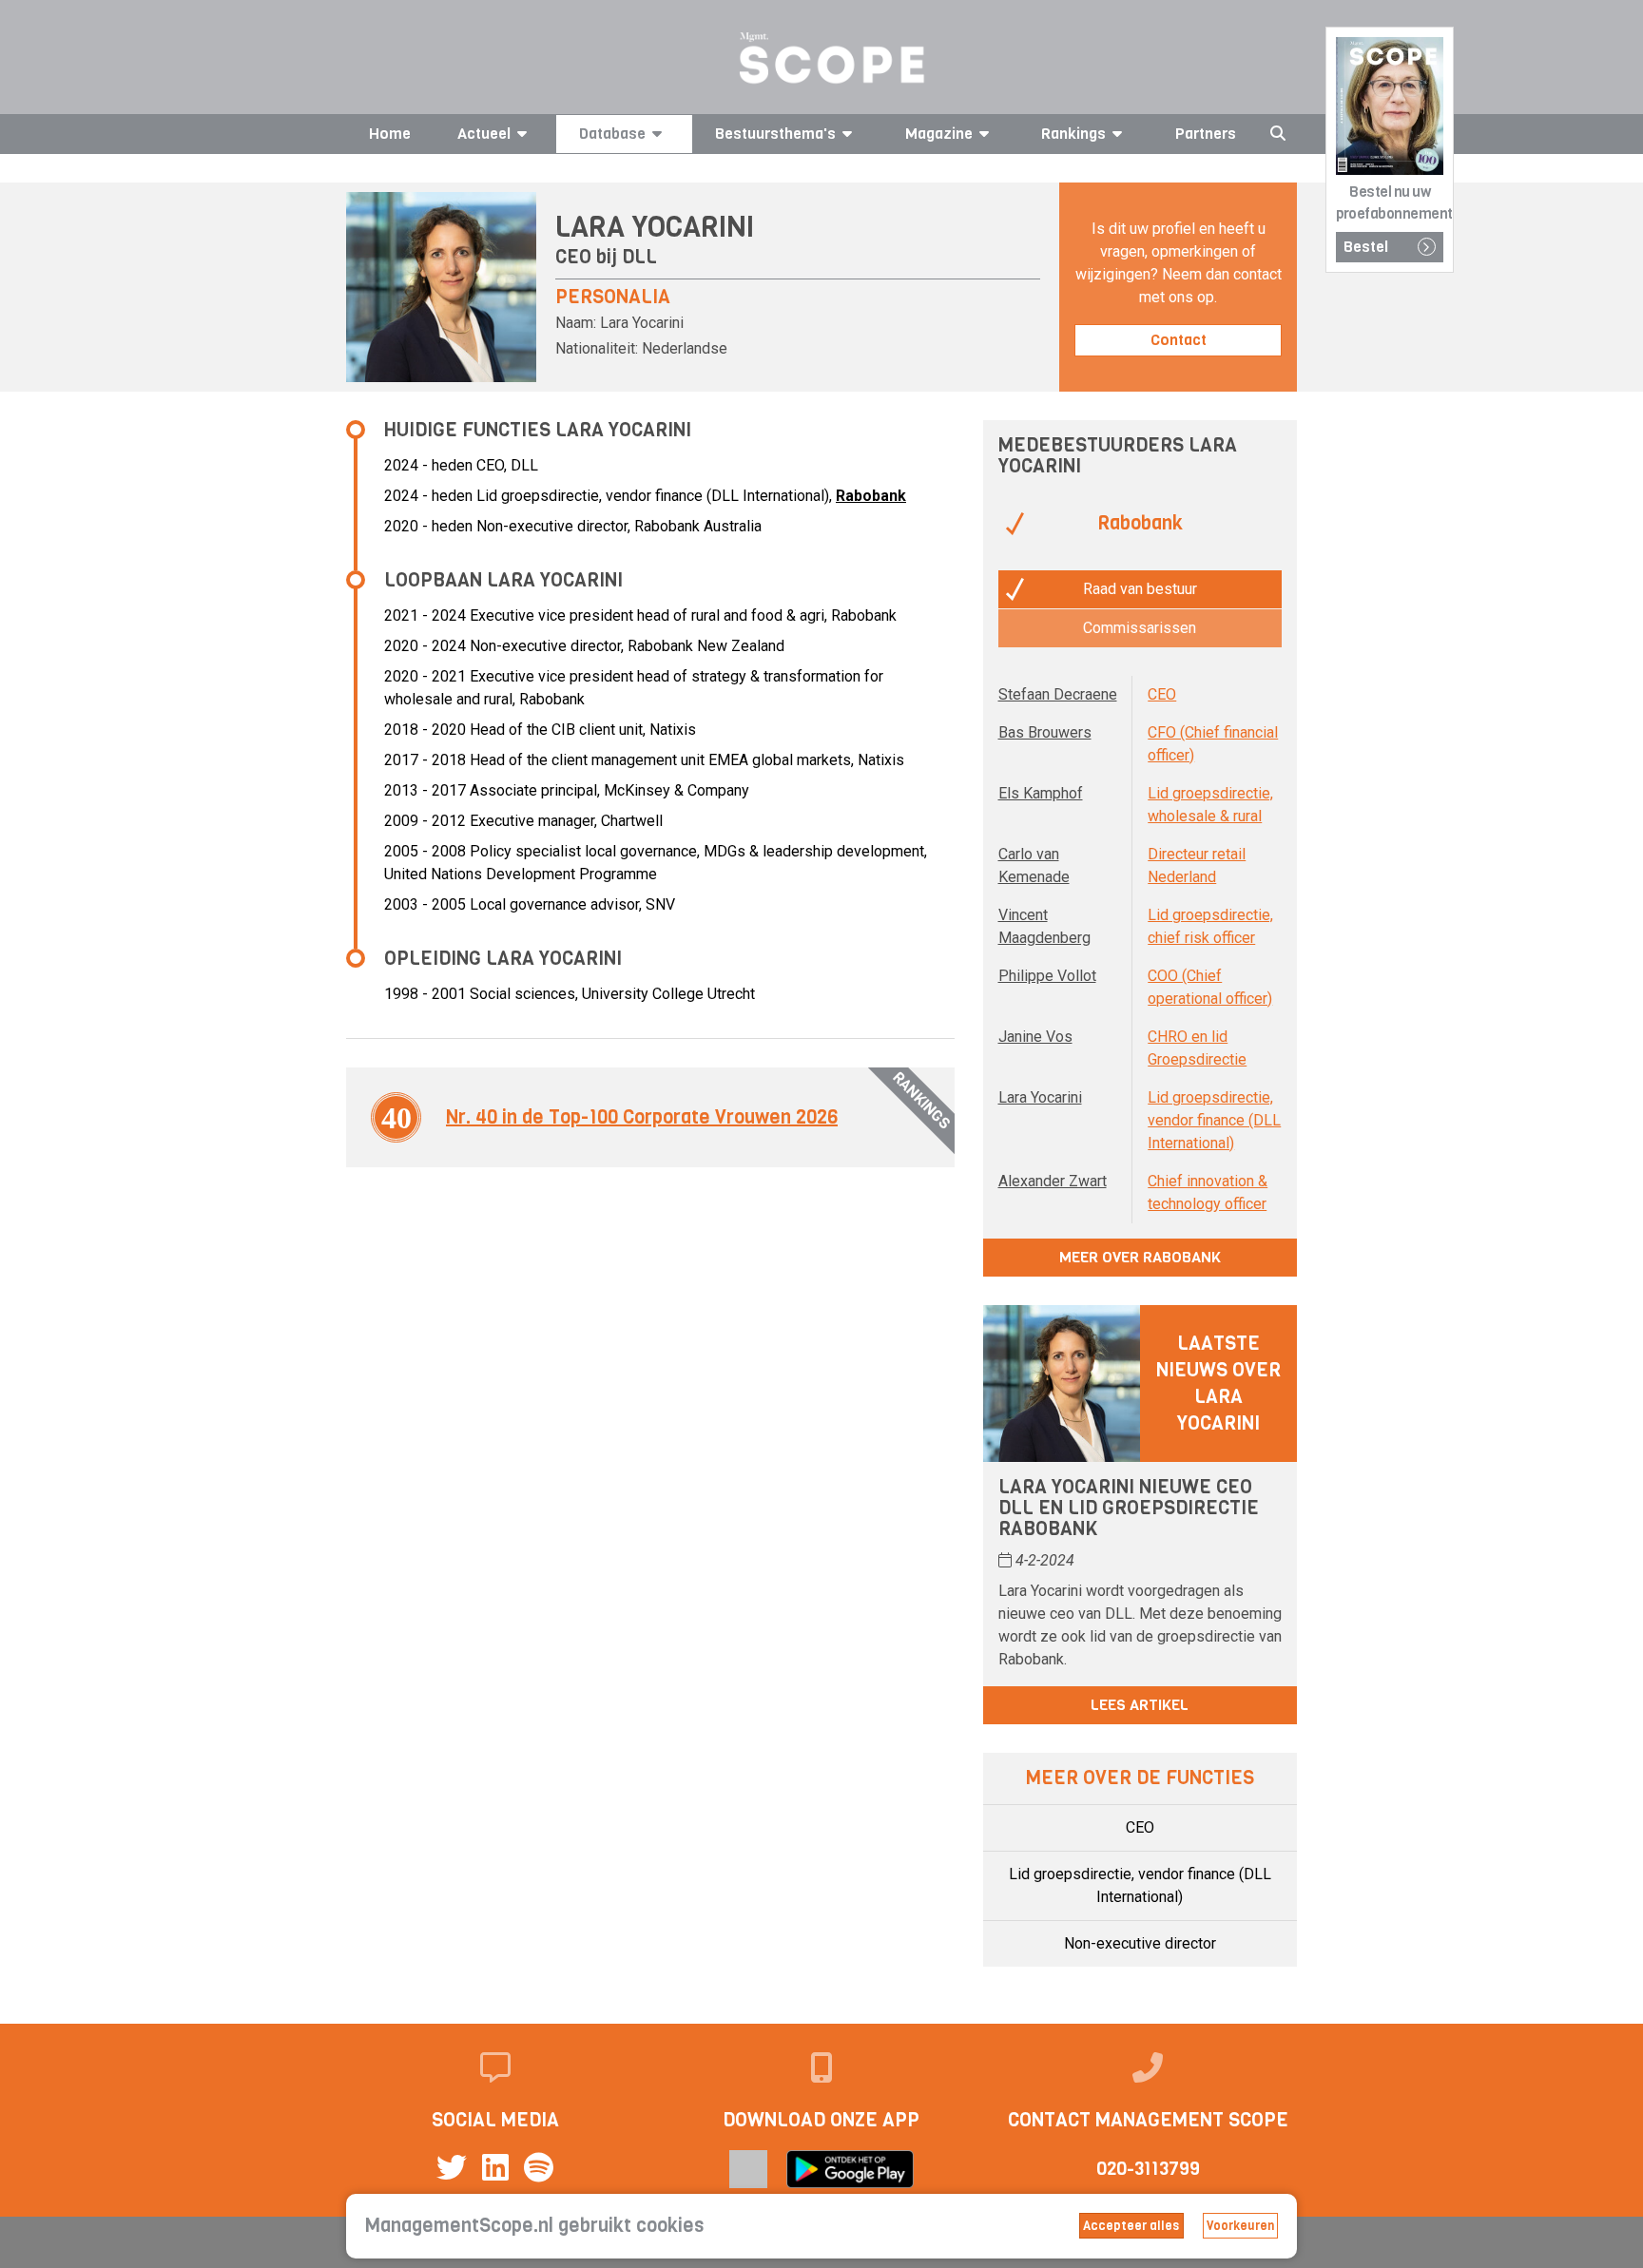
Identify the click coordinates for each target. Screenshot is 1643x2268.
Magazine (939, 134)
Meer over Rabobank (1140, 1257)
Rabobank (871, 496)
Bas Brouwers (1045, 732)
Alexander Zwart (1053, 1181)
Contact (1179, 340)
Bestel (1366, 247)
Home (390, 134)
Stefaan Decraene (1058, 694)
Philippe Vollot (1047, 976)
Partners (1206, 134)
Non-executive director (1140, 1943)
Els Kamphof (1041, 793)
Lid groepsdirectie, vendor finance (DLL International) (1214, 1120)
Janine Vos (1035, 1037)
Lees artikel (1140, 1705)
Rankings (1073, 134)
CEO (1162, 694)
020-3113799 (1148, 2169)
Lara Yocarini (1040, 1097)
